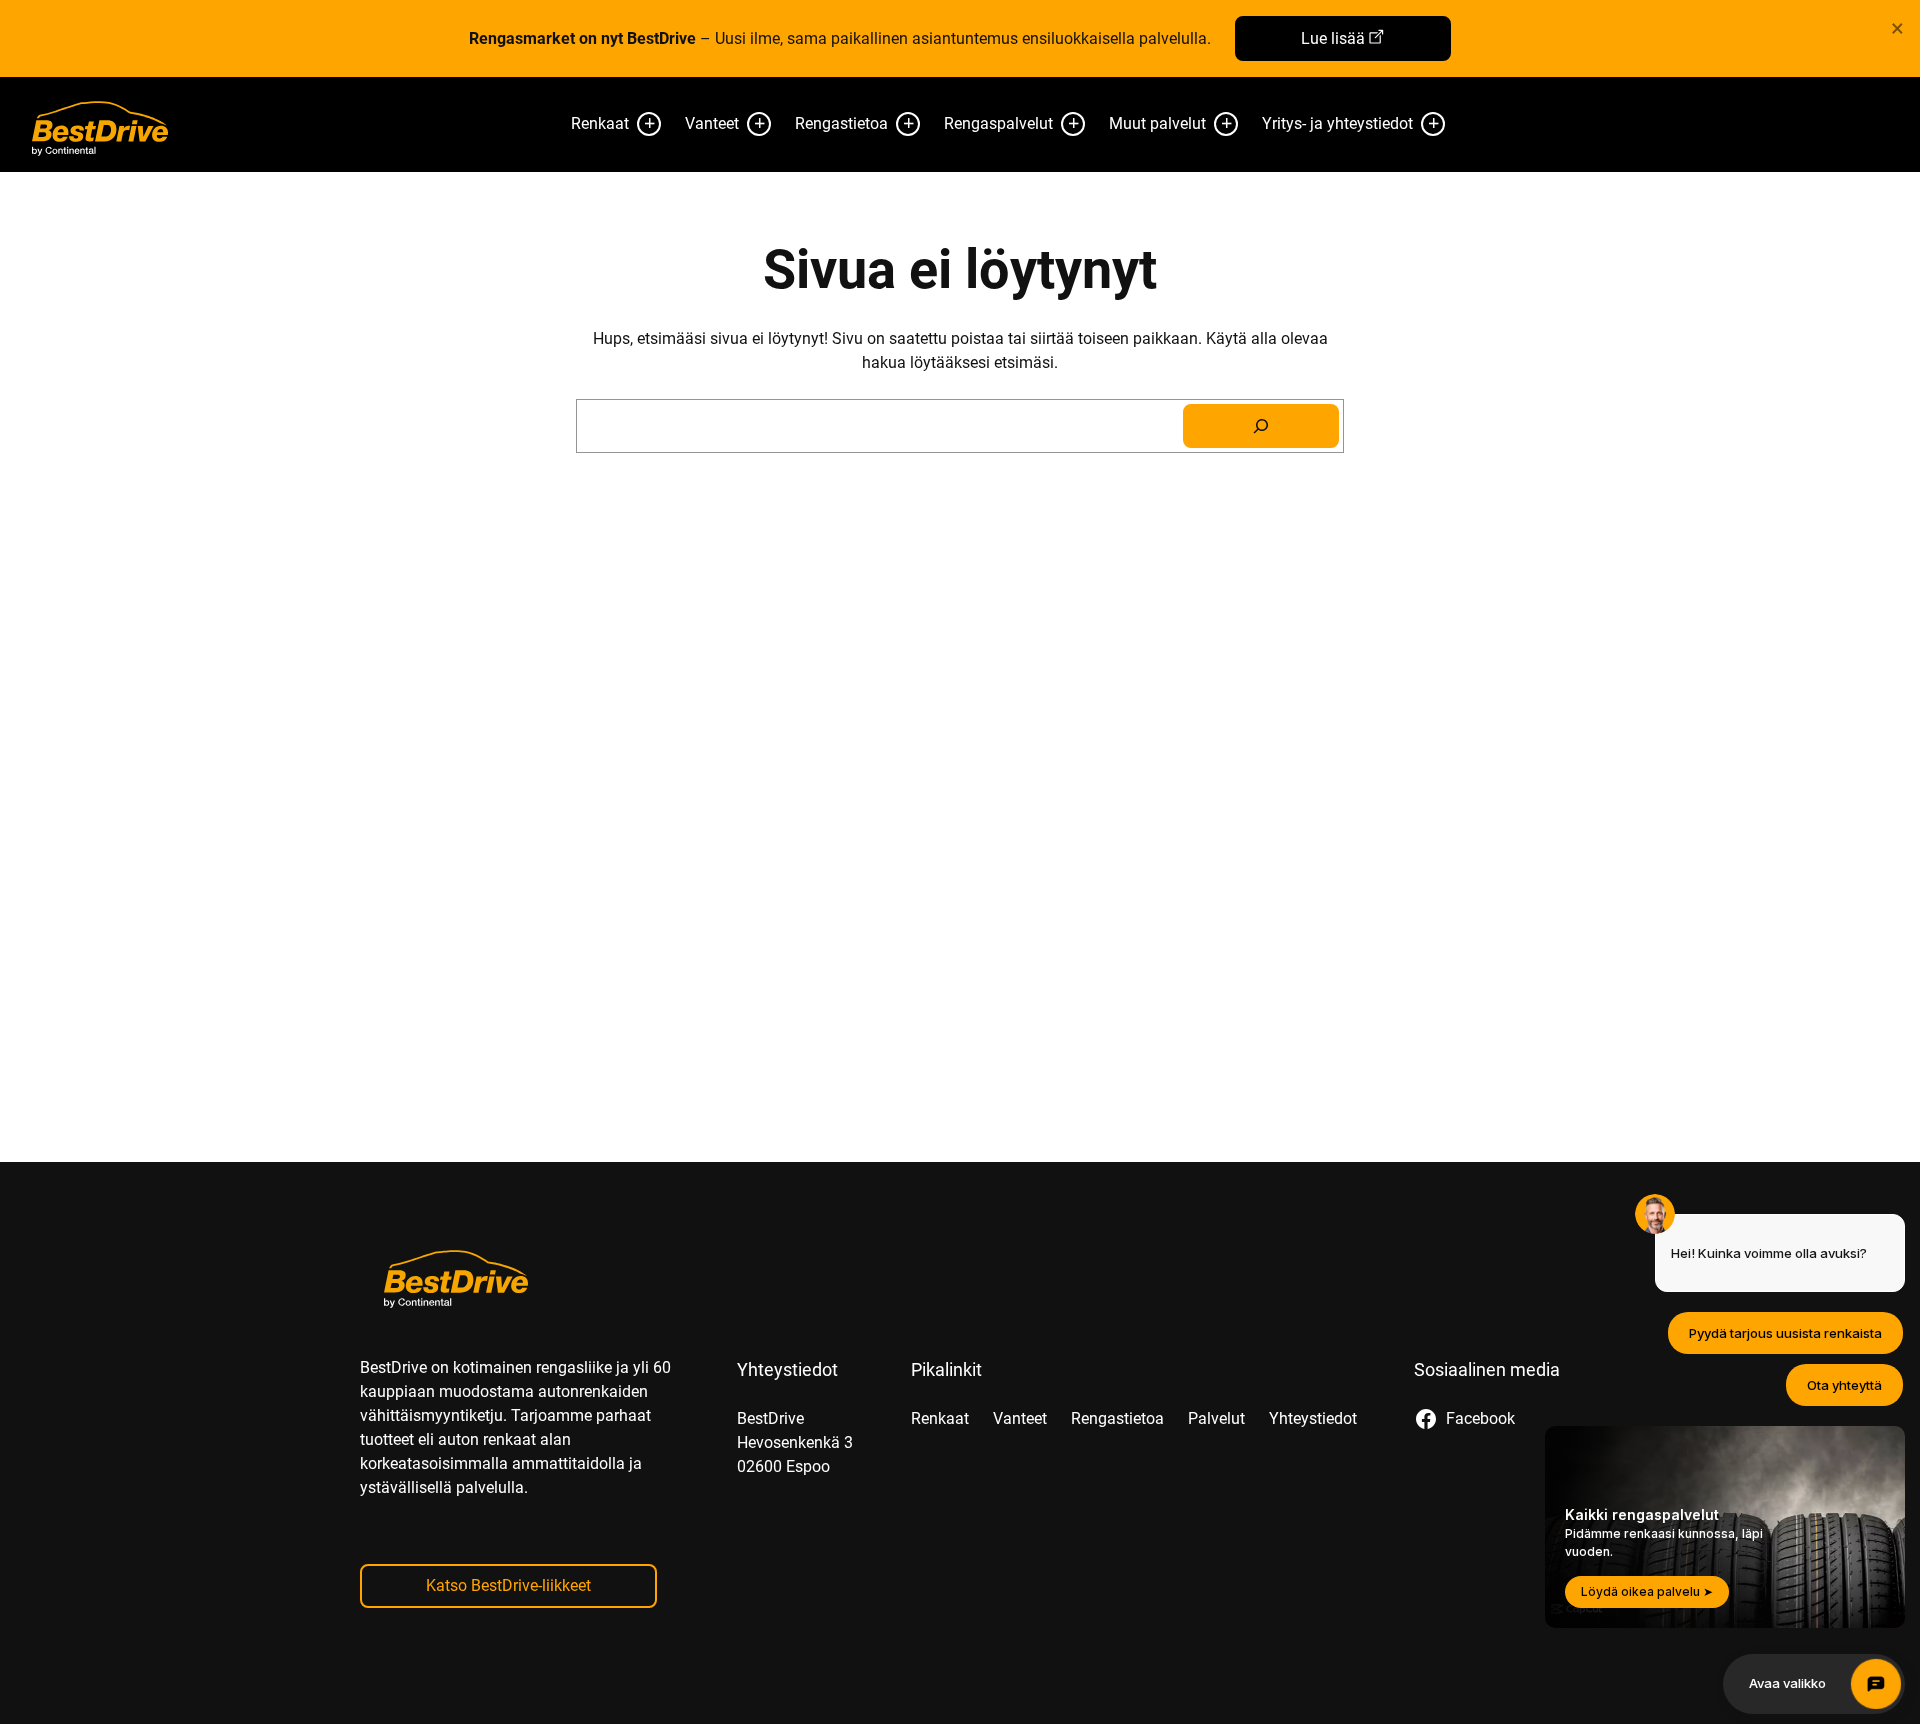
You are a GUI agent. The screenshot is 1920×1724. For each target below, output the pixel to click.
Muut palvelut (1157, 123)
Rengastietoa (841, 123)
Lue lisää (1333, 38)
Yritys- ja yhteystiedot (1337, 123)
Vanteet (712, 123)
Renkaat (600, 123)
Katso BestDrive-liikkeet (508, 1585)
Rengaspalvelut (998, 123)
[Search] (1261, 426)
